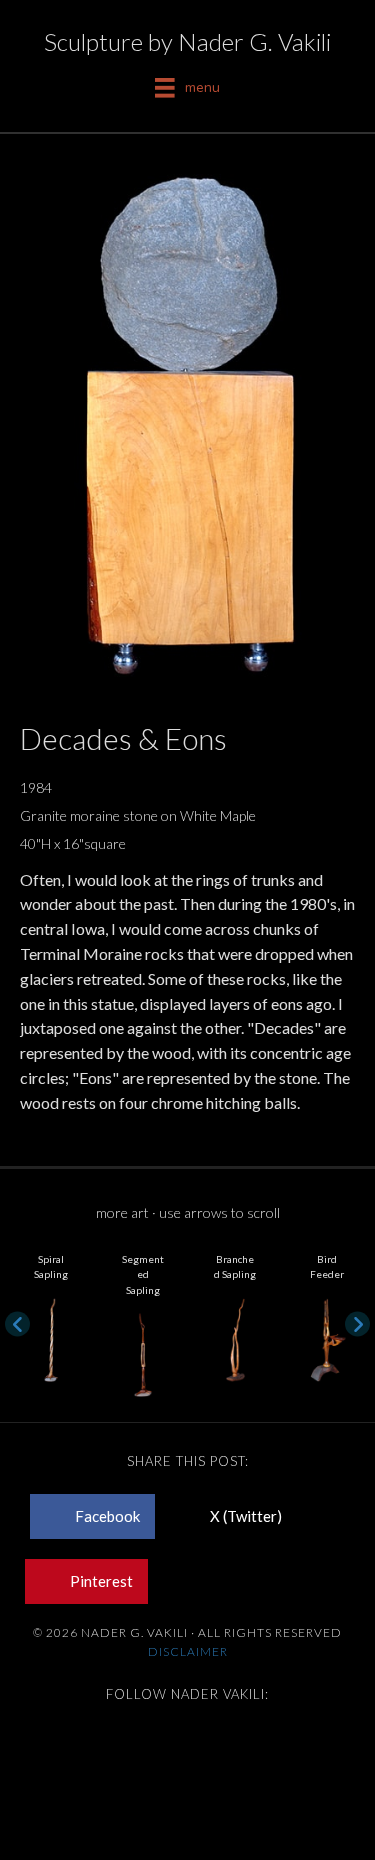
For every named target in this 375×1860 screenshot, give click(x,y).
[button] (17, 1324)
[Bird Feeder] (327, 1337)
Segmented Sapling (143, 1274)
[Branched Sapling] (235, 1337)
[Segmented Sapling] (143, 1352)
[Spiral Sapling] (51, 1337)
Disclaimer (188, 1651)
